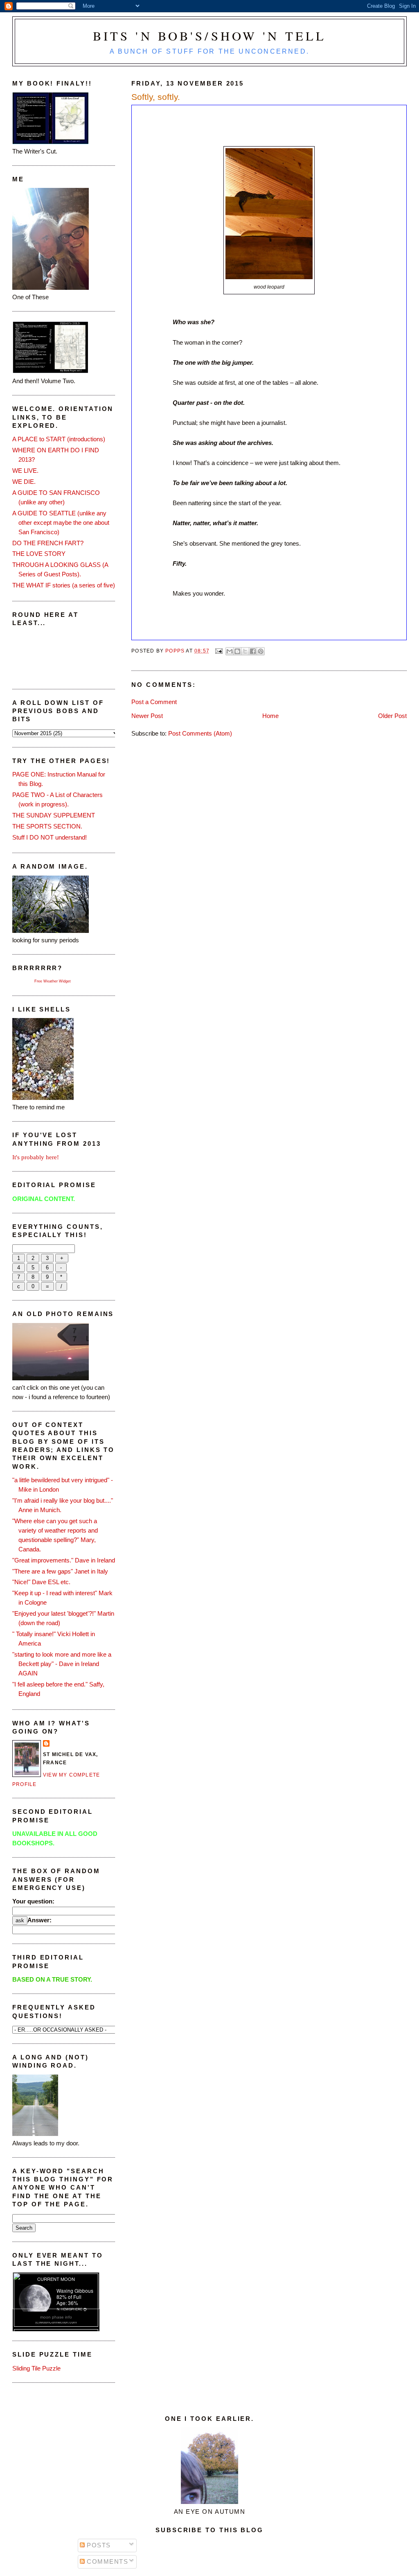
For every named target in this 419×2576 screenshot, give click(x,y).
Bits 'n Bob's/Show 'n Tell (210, 36)
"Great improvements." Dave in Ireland (64, 1560)
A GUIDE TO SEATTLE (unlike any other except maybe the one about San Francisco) (61, 523)
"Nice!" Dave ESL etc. (41, 1582)
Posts (98, 2545)
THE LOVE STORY (39, 554)
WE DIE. (24, 482)
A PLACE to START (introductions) (59, 439)
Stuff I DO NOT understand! (50, 837)
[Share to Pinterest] (261, 651)
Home (270, 716)
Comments (107, 2561)
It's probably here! (36, 1157)
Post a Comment (154, 702)
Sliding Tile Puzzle (36, 2368)
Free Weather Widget (53, 981)
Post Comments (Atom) (200, 733)
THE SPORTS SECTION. (47, 826)
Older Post (392, 716)
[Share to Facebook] (253, 651)
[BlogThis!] (237, 651)
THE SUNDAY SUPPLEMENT (54, 815)
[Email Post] (219, 651)
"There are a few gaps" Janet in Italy (60, 1571)
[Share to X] (245, 651)
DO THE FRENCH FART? (48, 543)
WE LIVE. (25, 471)
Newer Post (147, 716)
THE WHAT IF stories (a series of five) (64, 585)
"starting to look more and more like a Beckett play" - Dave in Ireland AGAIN (62, 1664)
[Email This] (230, 651)
